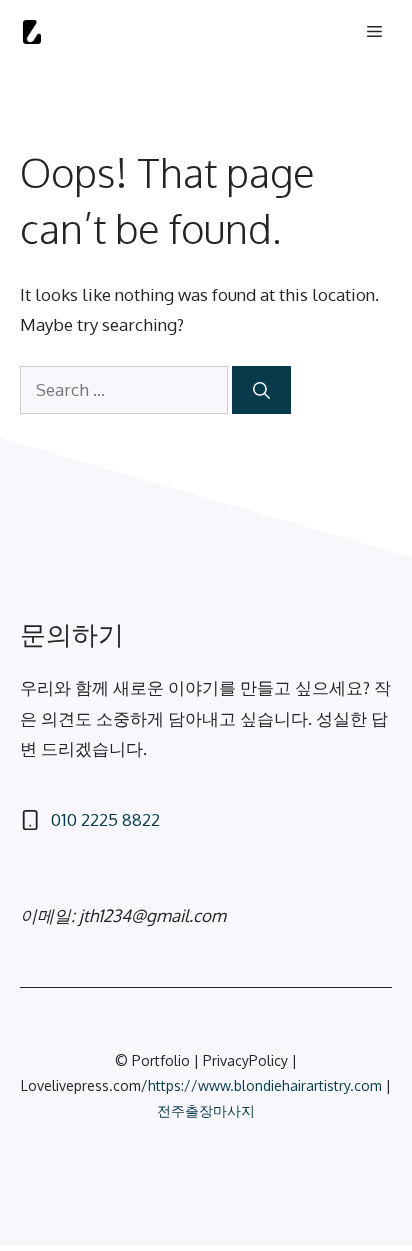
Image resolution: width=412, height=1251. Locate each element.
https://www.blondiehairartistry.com (265, 1085)
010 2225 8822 (105, 819)
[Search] (261, 390)
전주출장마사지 (206, 1110)
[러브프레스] (32, 32)
